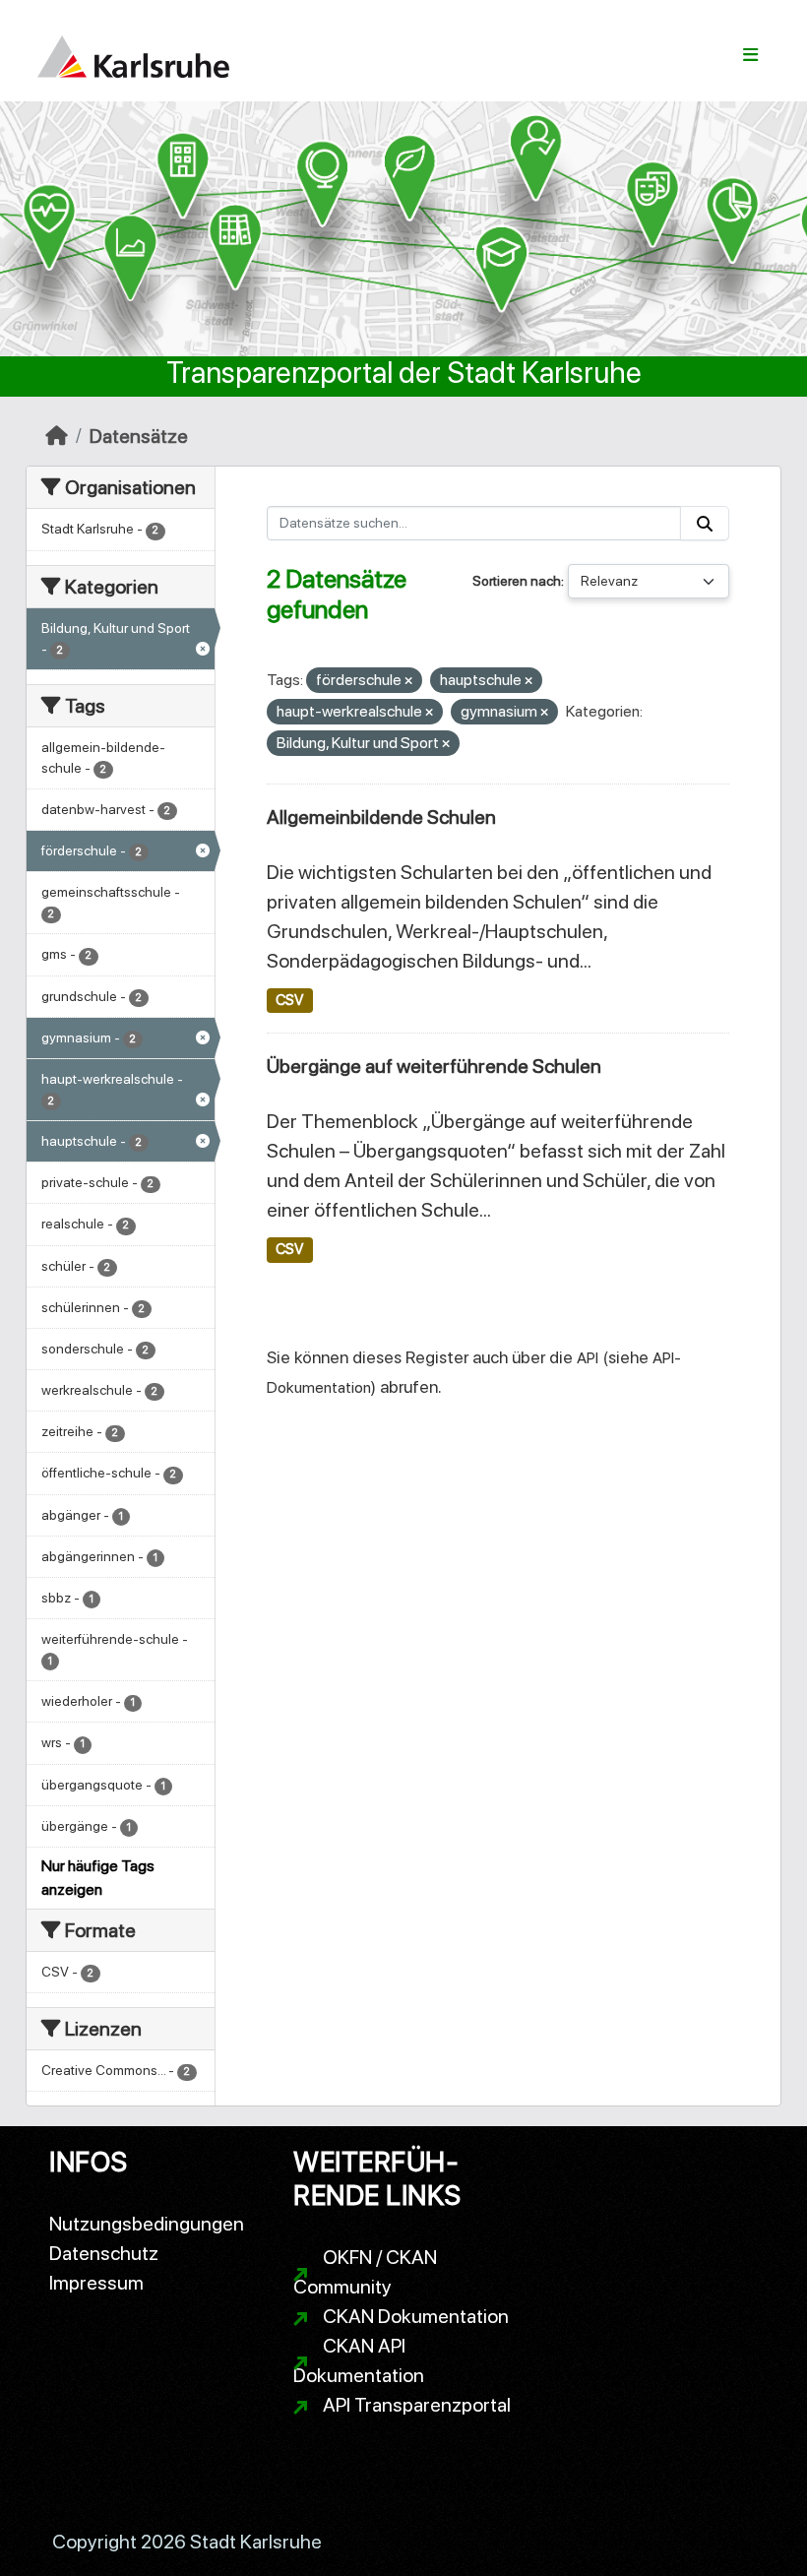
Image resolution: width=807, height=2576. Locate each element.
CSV (289, 1000)
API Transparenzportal (417, 2405)
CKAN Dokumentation (416, 2316)
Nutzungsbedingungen (147, 2224)
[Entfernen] (408, 682)
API (588, 1358)
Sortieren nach (517, 581)
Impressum (96, 2283)
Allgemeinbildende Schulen (381, 817)
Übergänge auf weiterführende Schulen (434, 1066)
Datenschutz (104, 2253)
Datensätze (139, 436)
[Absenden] (705, 523)
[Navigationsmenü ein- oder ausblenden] (750, 55)
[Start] (57, 436)
